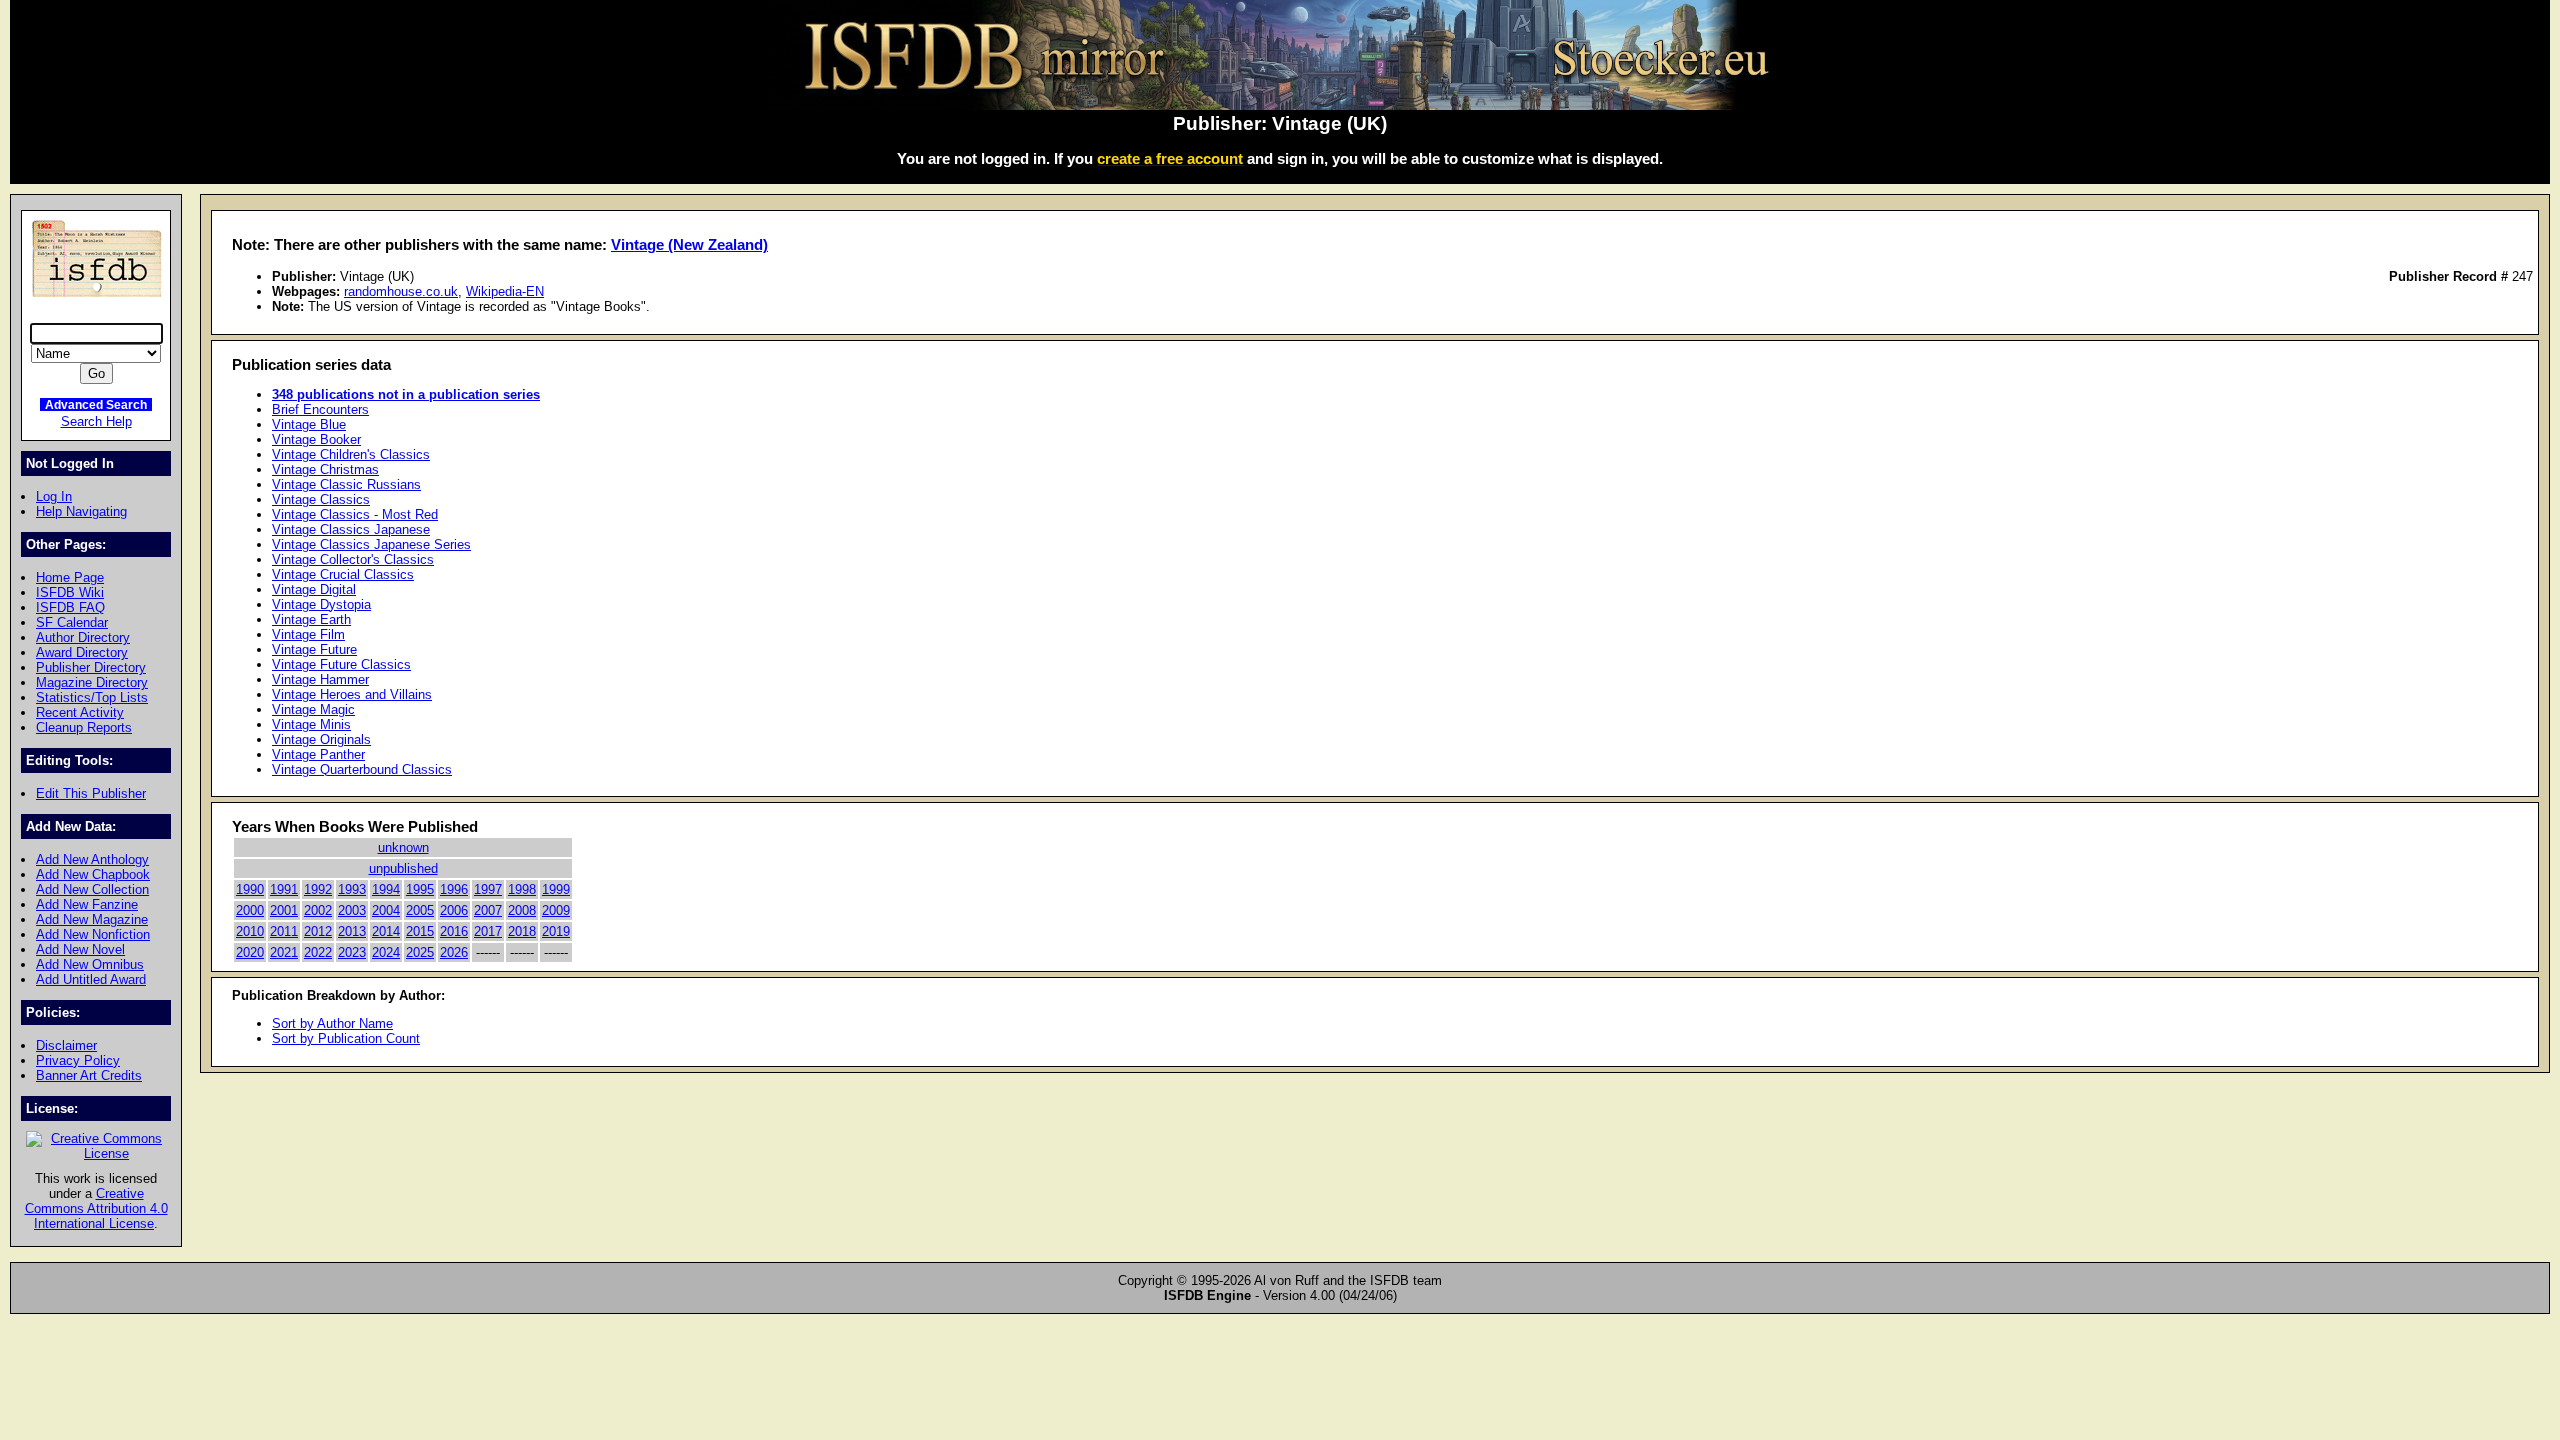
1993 (352, 889)
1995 (420, 889)
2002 (318, 910)
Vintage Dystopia (321, 604)
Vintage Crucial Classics (343, 574)
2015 (420, 931)
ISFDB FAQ (70, 607)
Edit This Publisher (91, 793)
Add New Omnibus (90, 964)
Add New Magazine (92, 919)
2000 (250, 910)
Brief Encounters (320, 409)
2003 (352, 910)
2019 (556, 931)
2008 (522, 910)
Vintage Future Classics (341, 664)
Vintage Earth (311, 619)
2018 (522, 931)
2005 (420, 910)
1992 (318, 889)
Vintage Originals (321, 739)
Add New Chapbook (93, 874)
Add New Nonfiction (93, 934)
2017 (488, 931)
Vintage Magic (313, 709)
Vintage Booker (316, 439)
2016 (454, 931)
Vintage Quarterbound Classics (362, 769)
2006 (454, 910)
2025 (420, 952)
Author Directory (83, 637)
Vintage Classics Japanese (351, 529)
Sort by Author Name (332, 1023)
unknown (403, 847)
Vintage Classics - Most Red (355, 514)
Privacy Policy (78, 1060)
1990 (250, 889)
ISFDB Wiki (70, 592)
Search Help (96, 421)
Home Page (70, 577)
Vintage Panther (318, 754)
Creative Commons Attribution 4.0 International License (96, 1208)
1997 (488, 889)
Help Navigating (81, 511)
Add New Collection (92, 889)
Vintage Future (314, 649)
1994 (386, 889)
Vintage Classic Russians (346, 484)
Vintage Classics (321, 499)
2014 (386, 931)
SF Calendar (72, 622)
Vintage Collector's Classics (353, 559)
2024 (386, 952)
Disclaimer (66, 1045)
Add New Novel (80, 949)
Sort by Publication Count (346, 1038)
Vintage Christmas (325, 469)
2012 (318, 931)
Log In (54, 496)
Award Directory (82, 652)
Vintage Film (308, 634)
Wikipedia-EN (505, 291)
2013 (352, 931)
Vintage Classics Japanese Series (371, 544)
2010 (250, 931)
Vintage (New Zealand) (689, 244)
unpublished (403, 868)
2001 (284, 910)
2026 (454, 952)
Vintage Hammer (320, 679)
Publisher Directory (91, 667)
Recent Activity (80, 712)
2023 (352, 952)
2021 (284, 952)
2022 (318, 952)
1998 (522, 889)
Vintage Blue (309, 424)
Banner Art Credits (89, 1075)
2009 (556, 910)
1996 (454, 889)
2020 (250, 952)
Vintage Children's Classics (351, 454)
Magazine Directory (92, 682)
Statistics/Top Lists (92, 697)
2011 (284, 931)
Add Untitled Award (91, 979)
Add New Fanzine (87, 904)
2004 (386, 910)
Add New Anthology (92, 859)
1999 (556, 889)
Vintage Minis (311, 724)
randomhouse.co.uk (401, 291)
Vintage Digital (314, 589)
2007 (488, 910)
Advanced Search (96, 404)
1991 (284, 889)
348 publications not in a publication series (406, 394)
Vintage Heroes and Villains (352, 694)
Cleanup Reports (84, 727)
